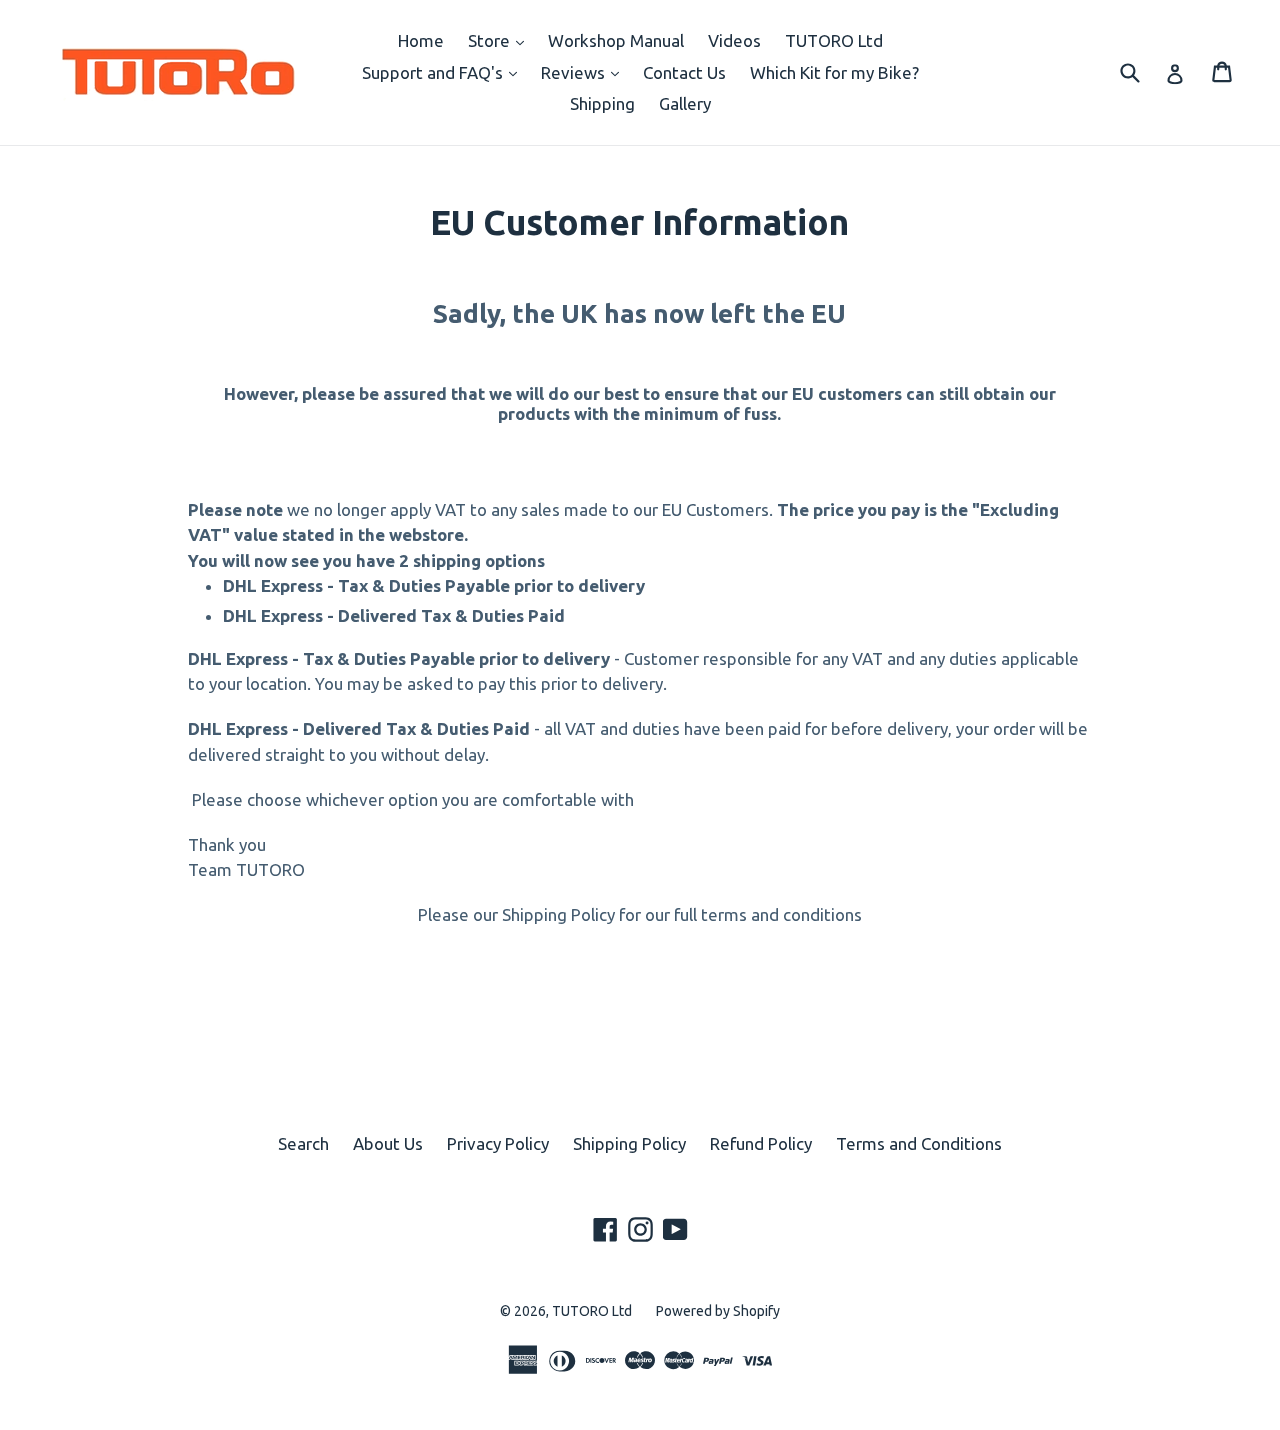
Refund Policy (761, 1143)
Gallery (685, 103)
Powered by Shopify (718, 1311)
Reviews (585, 72)
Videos (734, 40)
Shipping (602, 103)
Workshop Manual (616, 40)
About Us (388, 1143)
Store (501, 40)
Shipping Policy (629, 1143)
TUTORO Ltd (834, 40)
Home (421, 40)
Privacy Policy (498, 1143)
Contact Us (684, 72)
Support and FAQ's (444, 72)
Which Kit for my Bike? (834, 72)
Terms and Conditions (919, 1143)
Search (303, 1143)
